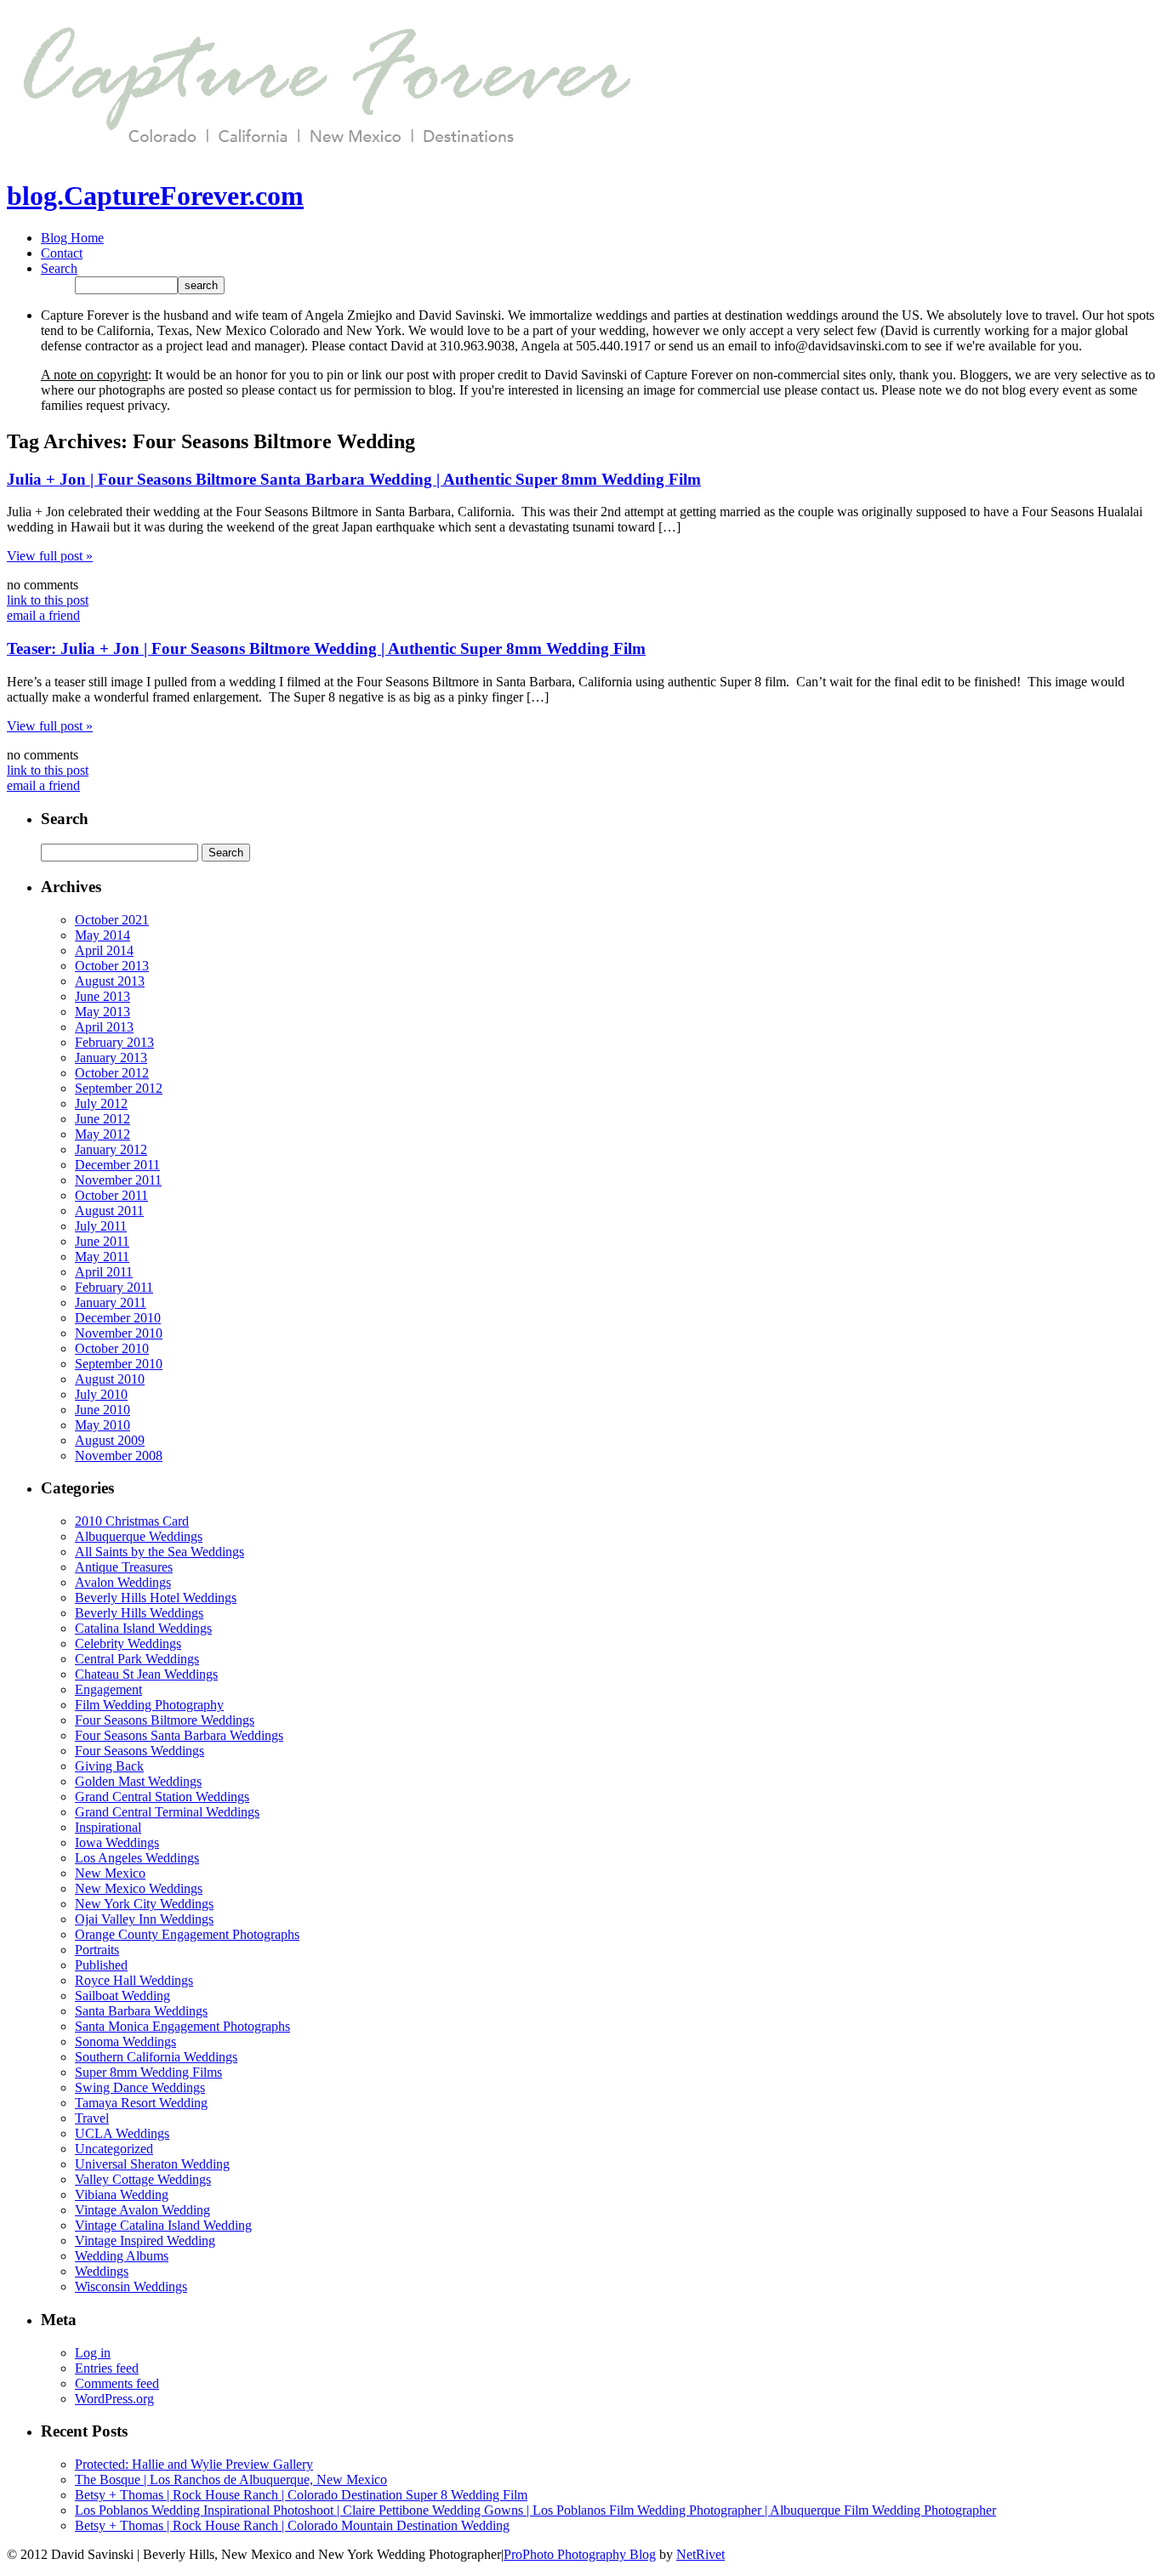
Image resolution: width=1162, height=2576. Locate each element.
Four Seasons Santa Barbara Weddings (179, 1735)
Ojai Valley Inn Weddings (144, 1919)
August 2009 (110, 1440)
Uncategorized (114, 2149)
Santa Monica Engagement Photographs (182, 2026)
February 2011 (114, 1287)
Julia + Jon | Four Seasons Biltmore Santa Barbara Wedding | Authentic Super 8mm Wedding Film (354, 479)
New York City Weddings (144, 1904)
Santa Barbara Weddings (141, 2011)
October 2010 (112, 1348)
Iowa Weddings (117, 1842)
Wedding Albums (122, 2256)
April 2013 (104, 1027)
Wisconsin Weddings (131, 2286)
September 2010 (119, 1364)
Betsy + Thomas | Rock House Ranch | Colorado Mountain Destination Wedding (292, 2525)
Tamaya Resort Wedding (141, 2103)
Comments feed (117, 2383)
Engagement (108, 1689)
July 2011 (101, 1226)
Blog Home (72, 238)
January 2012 (111, 1149)
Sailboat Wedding (122, 1996)
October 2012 (112, 1073)
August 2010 (110, 1379)
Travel (92, 2118)
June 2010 (103, 1410)
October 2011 (111, 1195)
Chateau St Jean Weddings (146, 1674)
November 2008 (119, 1456)
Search (59, 268)
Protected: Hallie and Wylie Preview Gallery (194, 2464)
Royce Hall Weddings (134, 1980)
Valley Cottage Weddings (143, 2179)
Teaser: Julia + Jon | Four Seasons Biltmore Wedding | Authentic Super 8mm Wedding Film (326, 648)
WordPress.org (114, 2399)
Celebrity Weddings (128, 1643)
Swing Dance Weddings (140, 2087)
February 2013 (114, 1042)
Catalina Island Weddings (143, 1628)
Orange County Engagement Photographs (187, 1934)
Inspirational (108, 1827)
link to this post (48, 600)
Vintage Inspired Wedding (145, 2240)
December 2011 (117, 1165)
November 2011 (118, 1180)
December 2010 (118, 1318)
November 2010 (119, 1333)
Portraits (97, 1950)
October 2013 (112, 966)
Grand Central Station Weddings (162, 1797)
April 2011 (104, 1272)
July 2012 (101, 1103)
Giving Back (109, 1766)
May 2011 (102, 1257)
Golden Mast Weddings (138, 1781)
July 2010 (101, 1394)
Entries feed (107, 2368)
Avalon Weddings (123, 1582)
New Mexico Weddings (139, 1888)
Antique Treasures (124, 1567)
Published (101, 1965)
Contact (62, 253)
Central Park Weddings (137, 1659)
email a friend (43, 615)
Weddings (102, 2271)
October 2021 (112, 920)
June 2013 (103, 996)
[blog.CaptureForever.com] (321, 154)
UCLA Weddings (122, 2133)
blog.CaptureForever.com (155, 196)
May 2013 (103, 1012)
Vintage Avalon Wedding (142, 2210)
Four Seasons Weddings (140, 1751)
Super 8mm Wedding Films (148, 2072)
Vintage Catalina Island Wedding (163, 2225)
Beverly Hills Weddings (139, 1613)
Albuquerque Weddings (139, 1536)
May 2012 (103, 1134)
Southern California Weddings (156, 2057)
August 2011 (109, 1211)
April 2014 (104, 950)
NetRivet (701, 2554)
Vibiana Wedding (122, 2195)
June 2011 (102, 1241)
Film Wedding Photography (149, 1705)
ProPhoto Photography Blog (580, 2554)
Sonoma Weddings (125, 2041)
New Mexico (110, 1873)
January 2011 (111, 1302)
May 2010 (103, 1425)
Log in (93, 2353)
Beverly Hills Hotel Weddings (156, 1598)
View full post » (50, 556)
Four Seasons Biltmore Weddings (165, 1720)
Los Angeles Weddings (137, 1858)
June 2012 (103, 1119)
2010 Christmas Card (132, 1521)
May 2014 (103, 935)
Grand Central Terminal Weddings (167, 1812)
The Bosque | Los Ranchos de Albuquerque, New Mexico (231, 2479)
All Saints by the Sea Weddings (159, 1552)
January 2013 (111, 1058)
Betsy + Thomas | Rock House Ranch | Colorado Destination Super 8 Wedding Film (301, 2495)
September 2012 (119, 1088)
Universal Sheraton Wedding (152, 2164)
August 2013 (110, 981)
